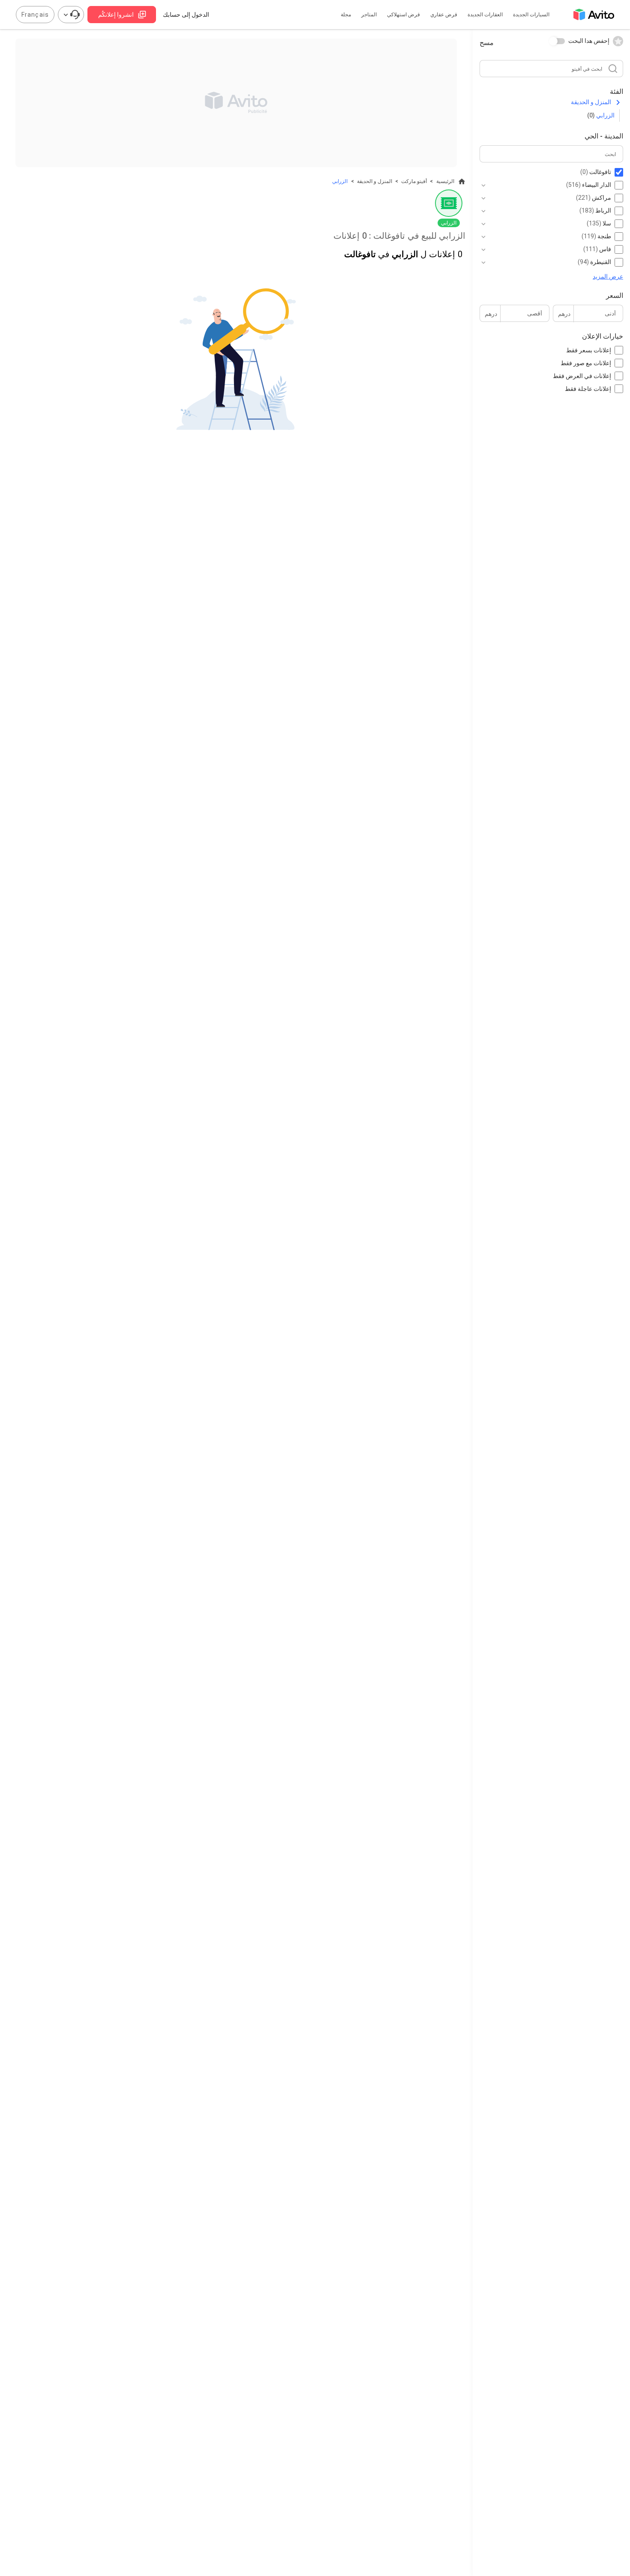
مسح (487, 43)
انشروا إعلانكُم (116, 15)
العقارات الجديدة (485, 15)
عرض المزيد (608, 276)
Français (35, 15)
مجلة (346, 15)
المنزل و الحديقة (591, 102)
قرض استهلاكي (403, 15)
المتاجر (369, 15)
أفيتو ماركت (414, 181)
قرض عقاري (444, 15)
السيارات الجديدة (531, 15)
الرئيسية (445, 181)
